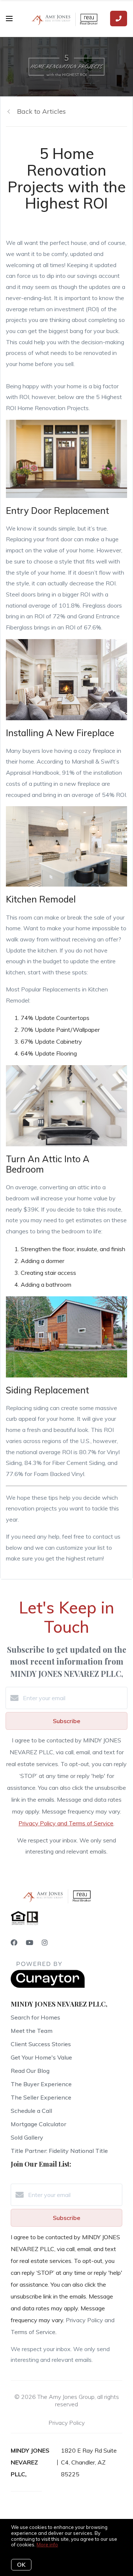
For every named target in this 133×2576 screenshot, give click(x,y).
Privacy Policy (66, 2423)
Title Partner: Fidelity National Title (59, 2151)
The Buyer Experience (41, 2084)
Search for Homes (35, 2017)
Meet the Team (32, 2031)
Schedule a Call (31, 2111)
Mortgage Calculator (38, 2124)
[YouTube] (30, 1943)
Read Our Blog (30, 2071)
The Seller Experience (41, 2097)
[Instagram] (45, 1943)
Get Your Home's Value (41, 2057)
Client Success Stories (41, 2044)
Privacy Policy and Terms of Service (66, 1823)
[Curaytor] (48, 1986)
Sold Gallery (27, 2137)
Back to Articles (41, 111)
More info (47, 2545)
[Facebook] (14, 1943)
